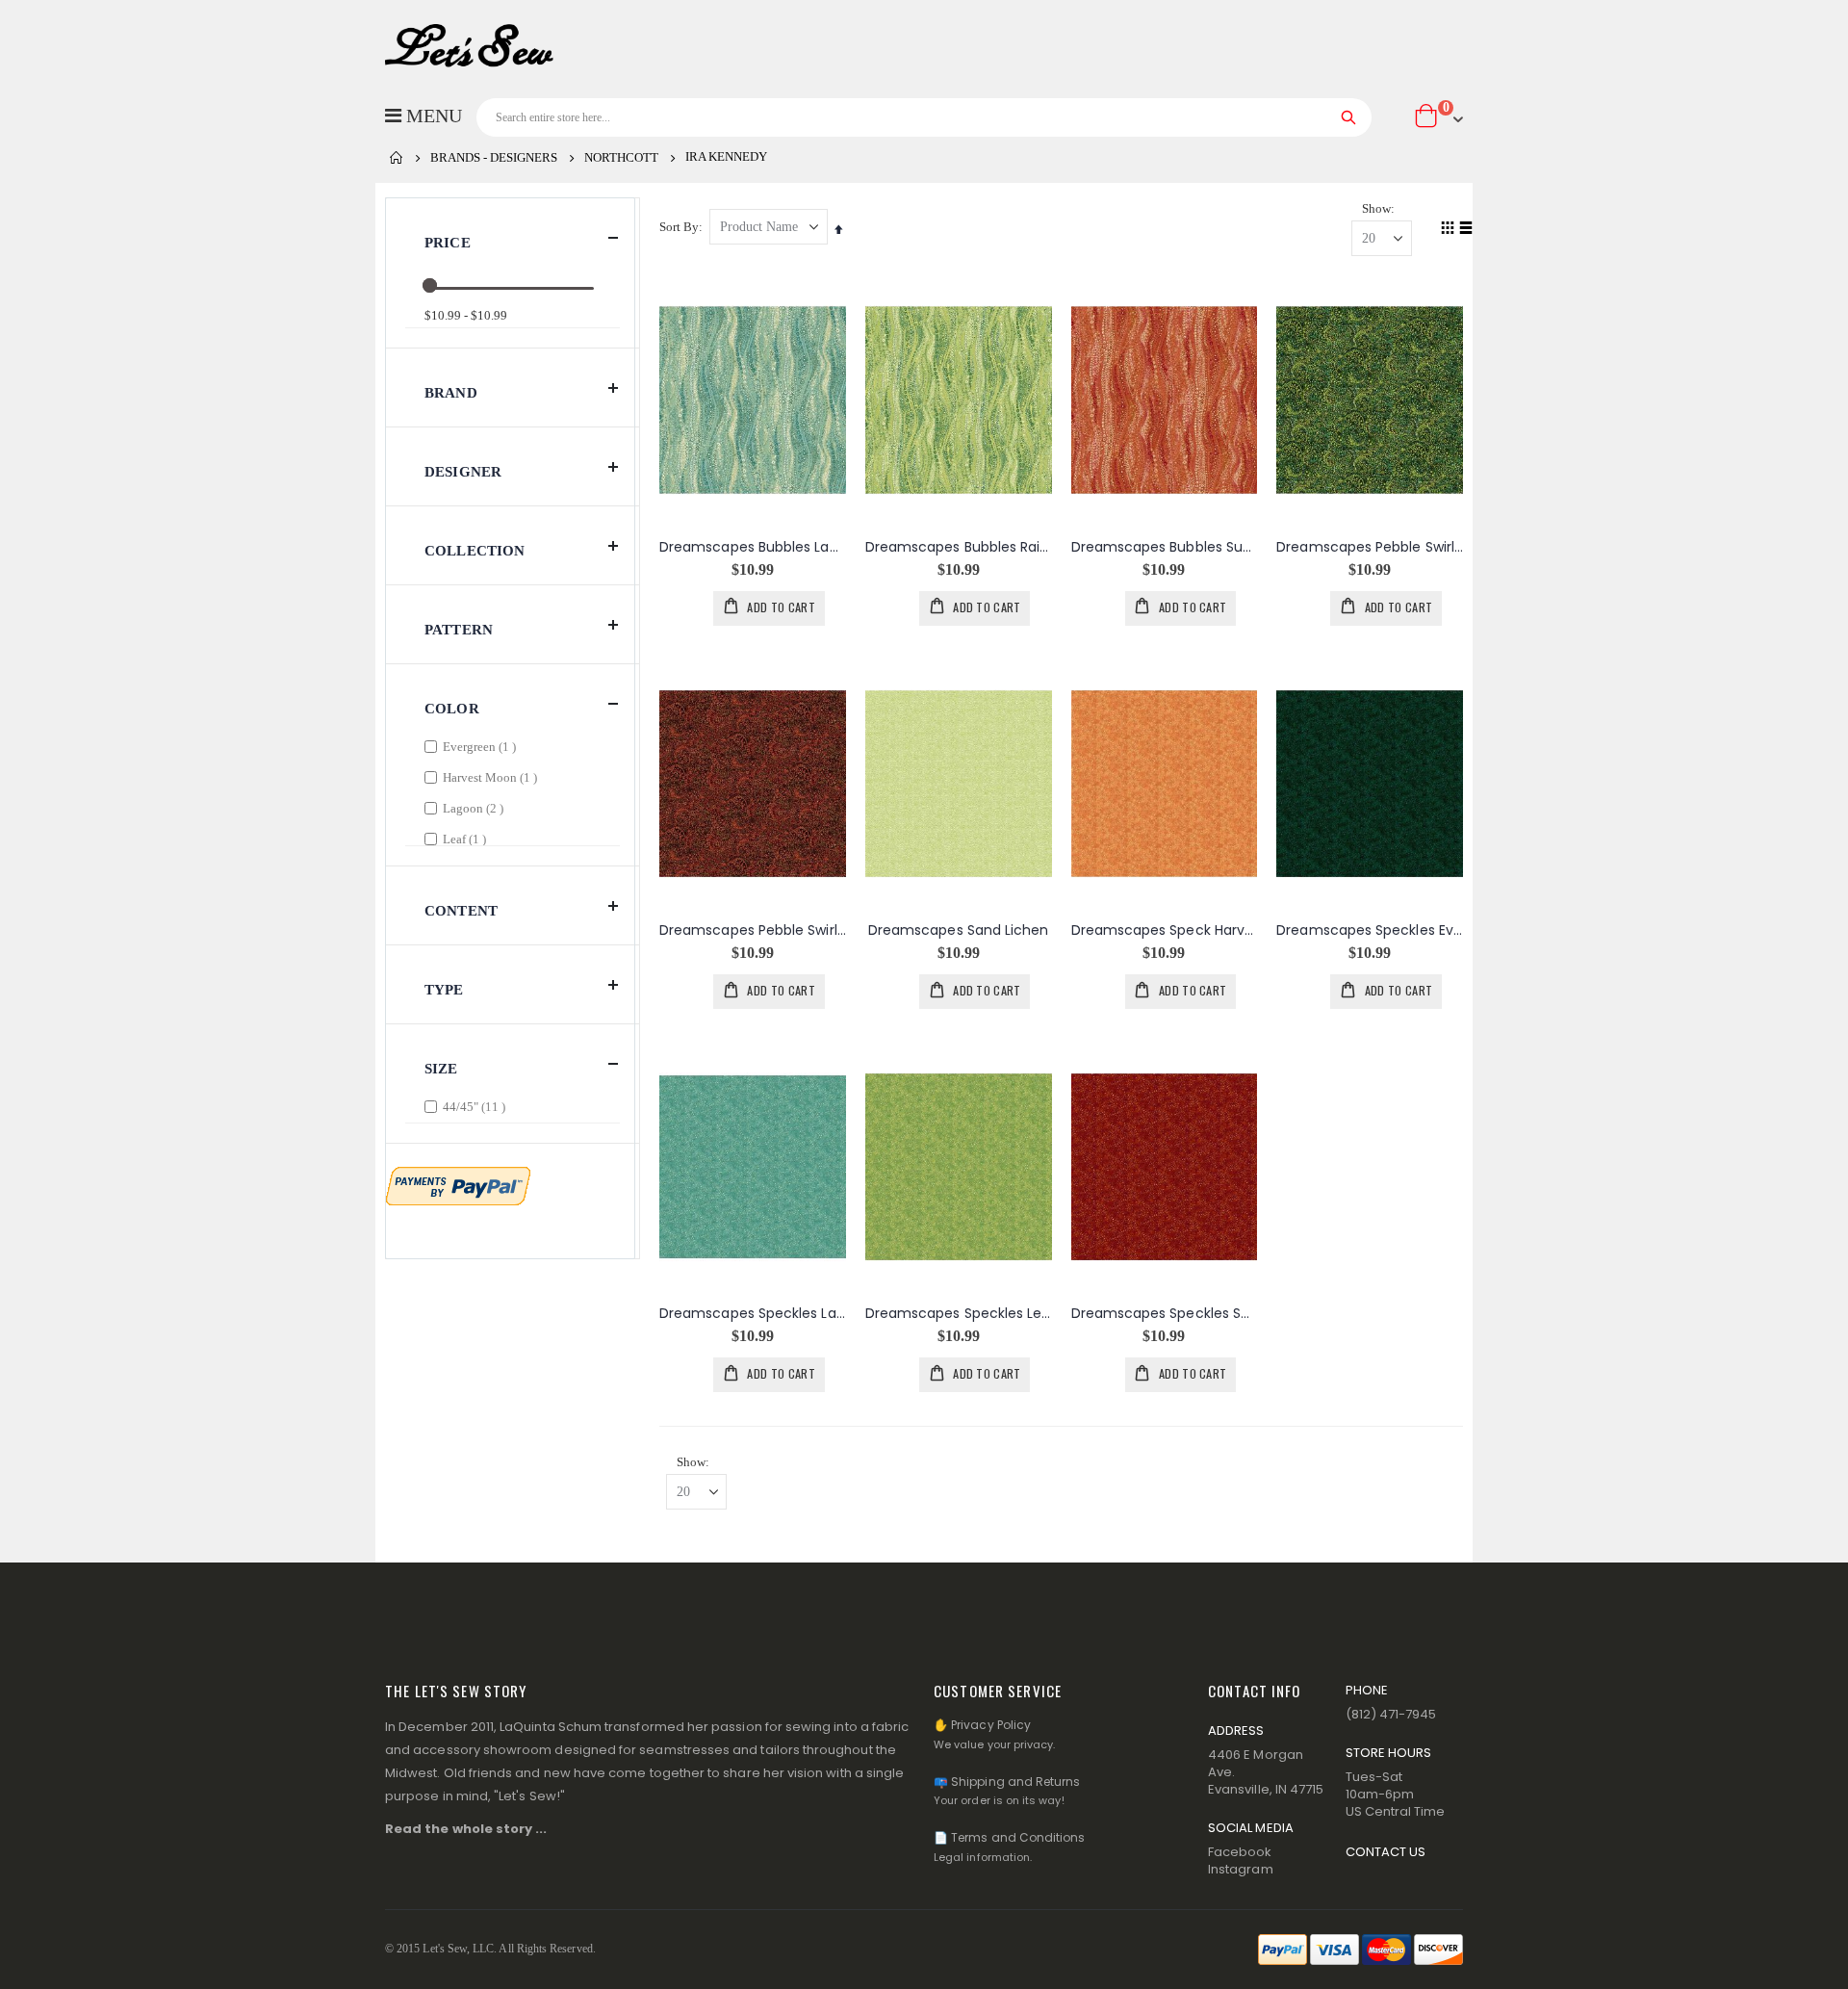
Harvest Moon (492, 777)
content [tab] (461, 911)
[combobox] (924, 117)
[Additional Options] (458, 1184)
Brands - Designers (494, 157)
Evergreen (482, 746)
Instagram (1241, 1869)
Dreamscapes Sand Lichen (959, 930)
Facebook (1240, 1852)
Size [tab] (441, 1069)
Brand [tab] (451, 393)
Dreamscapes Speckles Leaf (959, 1314)
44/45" (476, 1106)
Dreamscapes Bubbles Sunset (1165, 547)
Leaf (467, 839)
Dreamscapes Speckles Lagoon (753, 1314)
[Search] (1349, 117)
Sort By (679, 227)
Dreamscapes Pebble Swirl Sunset (753, 930)
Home (397, 158)
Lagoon (475, 808)
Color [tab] (452, 709)
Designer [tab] (463, 472)
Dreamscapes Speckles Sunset (1165, 1314)
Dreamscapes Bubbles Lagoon (753, 547)
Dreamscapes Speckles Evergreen (1370, 930)
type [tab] (444, 990)
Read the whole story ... (466, 1829)
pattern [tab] (459, 630)
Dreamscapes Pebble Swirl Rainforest (1370, 547)
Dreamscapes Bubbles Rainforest (959, 547)
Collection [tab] (475, 551)
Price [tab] (448, 243)
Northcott (621, 157)
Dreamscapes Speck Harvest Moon (1165, 930)
